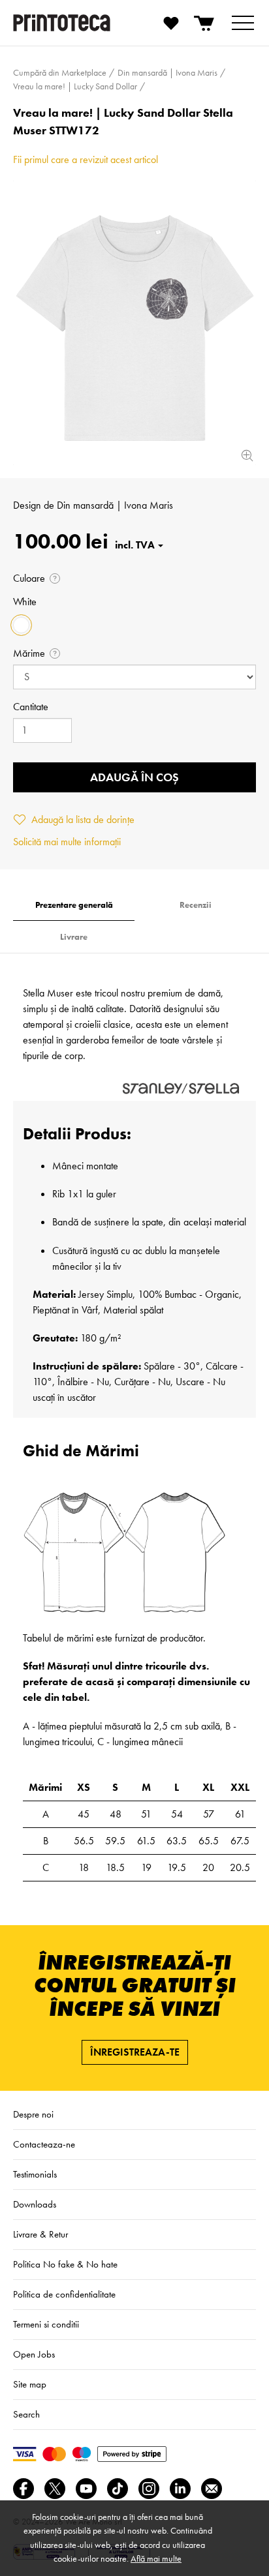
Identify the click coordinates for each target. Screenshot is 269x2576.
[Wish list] (171, 23)
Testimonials (35, 2174)
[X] (55, 2489)
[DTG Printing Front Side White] (134, 323)
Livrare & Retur (40, 2234)
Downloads (35, 2204)
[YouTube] (86, 2489)
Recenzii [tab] (196, 905)
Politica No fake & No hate (65, 2264)
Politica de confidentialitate (64, 2294)
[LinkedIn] (180, 2489)
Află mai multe (156, 2558)
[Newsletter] (212, 2489)
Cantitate (31, 707)
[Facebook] (24, 2489)
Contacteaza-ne (44, 2144)
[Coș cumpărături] (205, 23)
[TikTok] (118, 2489)
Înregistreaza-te (135, 2052)
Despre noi (33, 2114)
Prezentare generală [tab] (74, 905)
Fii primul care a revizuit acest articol (86, 159)
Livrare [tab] (74, 937)
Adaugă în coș (134, 777)
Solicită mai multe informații (67, 842)
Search (26, 2414)
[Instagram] (149, 2489)
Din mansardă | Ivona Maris (115, 505)
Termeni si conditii (46, 2324)
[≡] (243, 23)
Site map (30, 2384)
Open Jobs (34, 2354)
